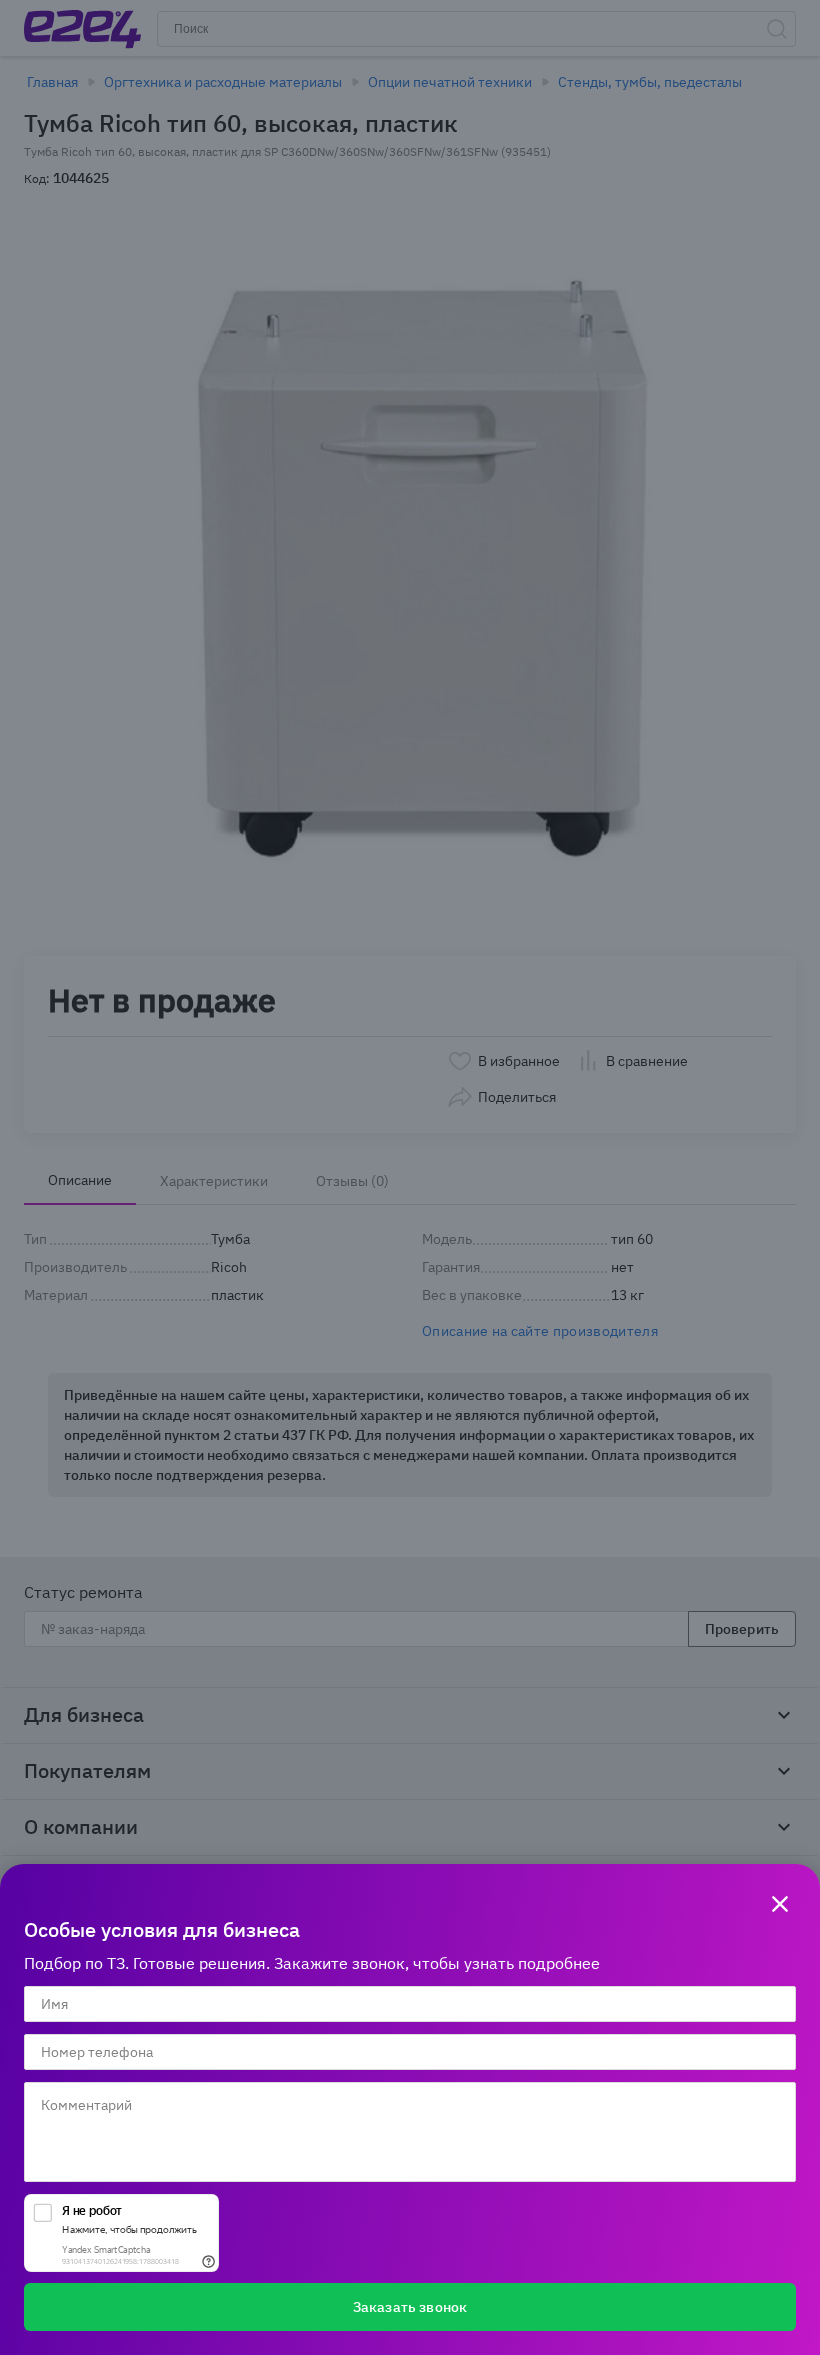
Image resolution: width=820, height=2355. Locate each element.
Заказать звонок (410, 2307)
